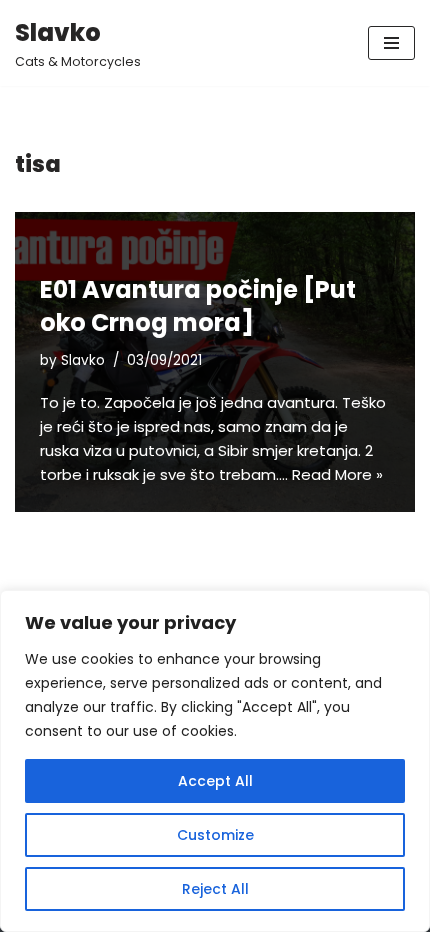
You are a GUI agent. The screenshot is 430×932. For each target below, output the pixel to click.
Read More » (337, 474)
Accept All (215, 781)
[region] (215, 761)
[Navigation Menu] (391, 43)
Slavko (83, 360)
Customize (215, 835)
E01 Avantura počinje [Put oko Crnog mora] (198, 306)
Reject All (215, 889)
